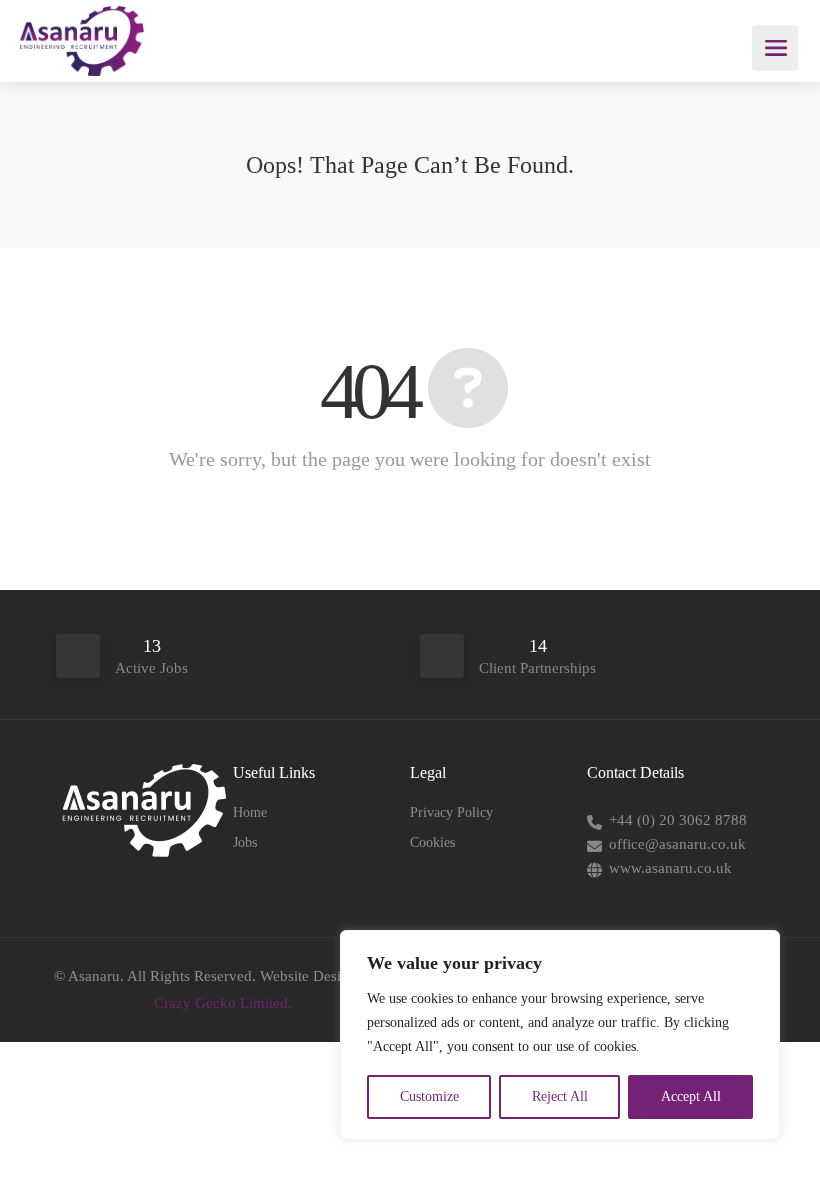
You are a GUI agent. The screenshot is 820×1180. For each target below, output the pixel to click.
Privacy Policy (451, 812)
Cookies (432, 842)
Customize (429, 1096)
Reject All (560, 1096)
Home (250, 812)
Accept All (691, 1096)
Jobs (245, 842)
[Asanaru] (82, 64)
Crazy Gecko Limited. (223, 1003)
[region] (560, 1035)
